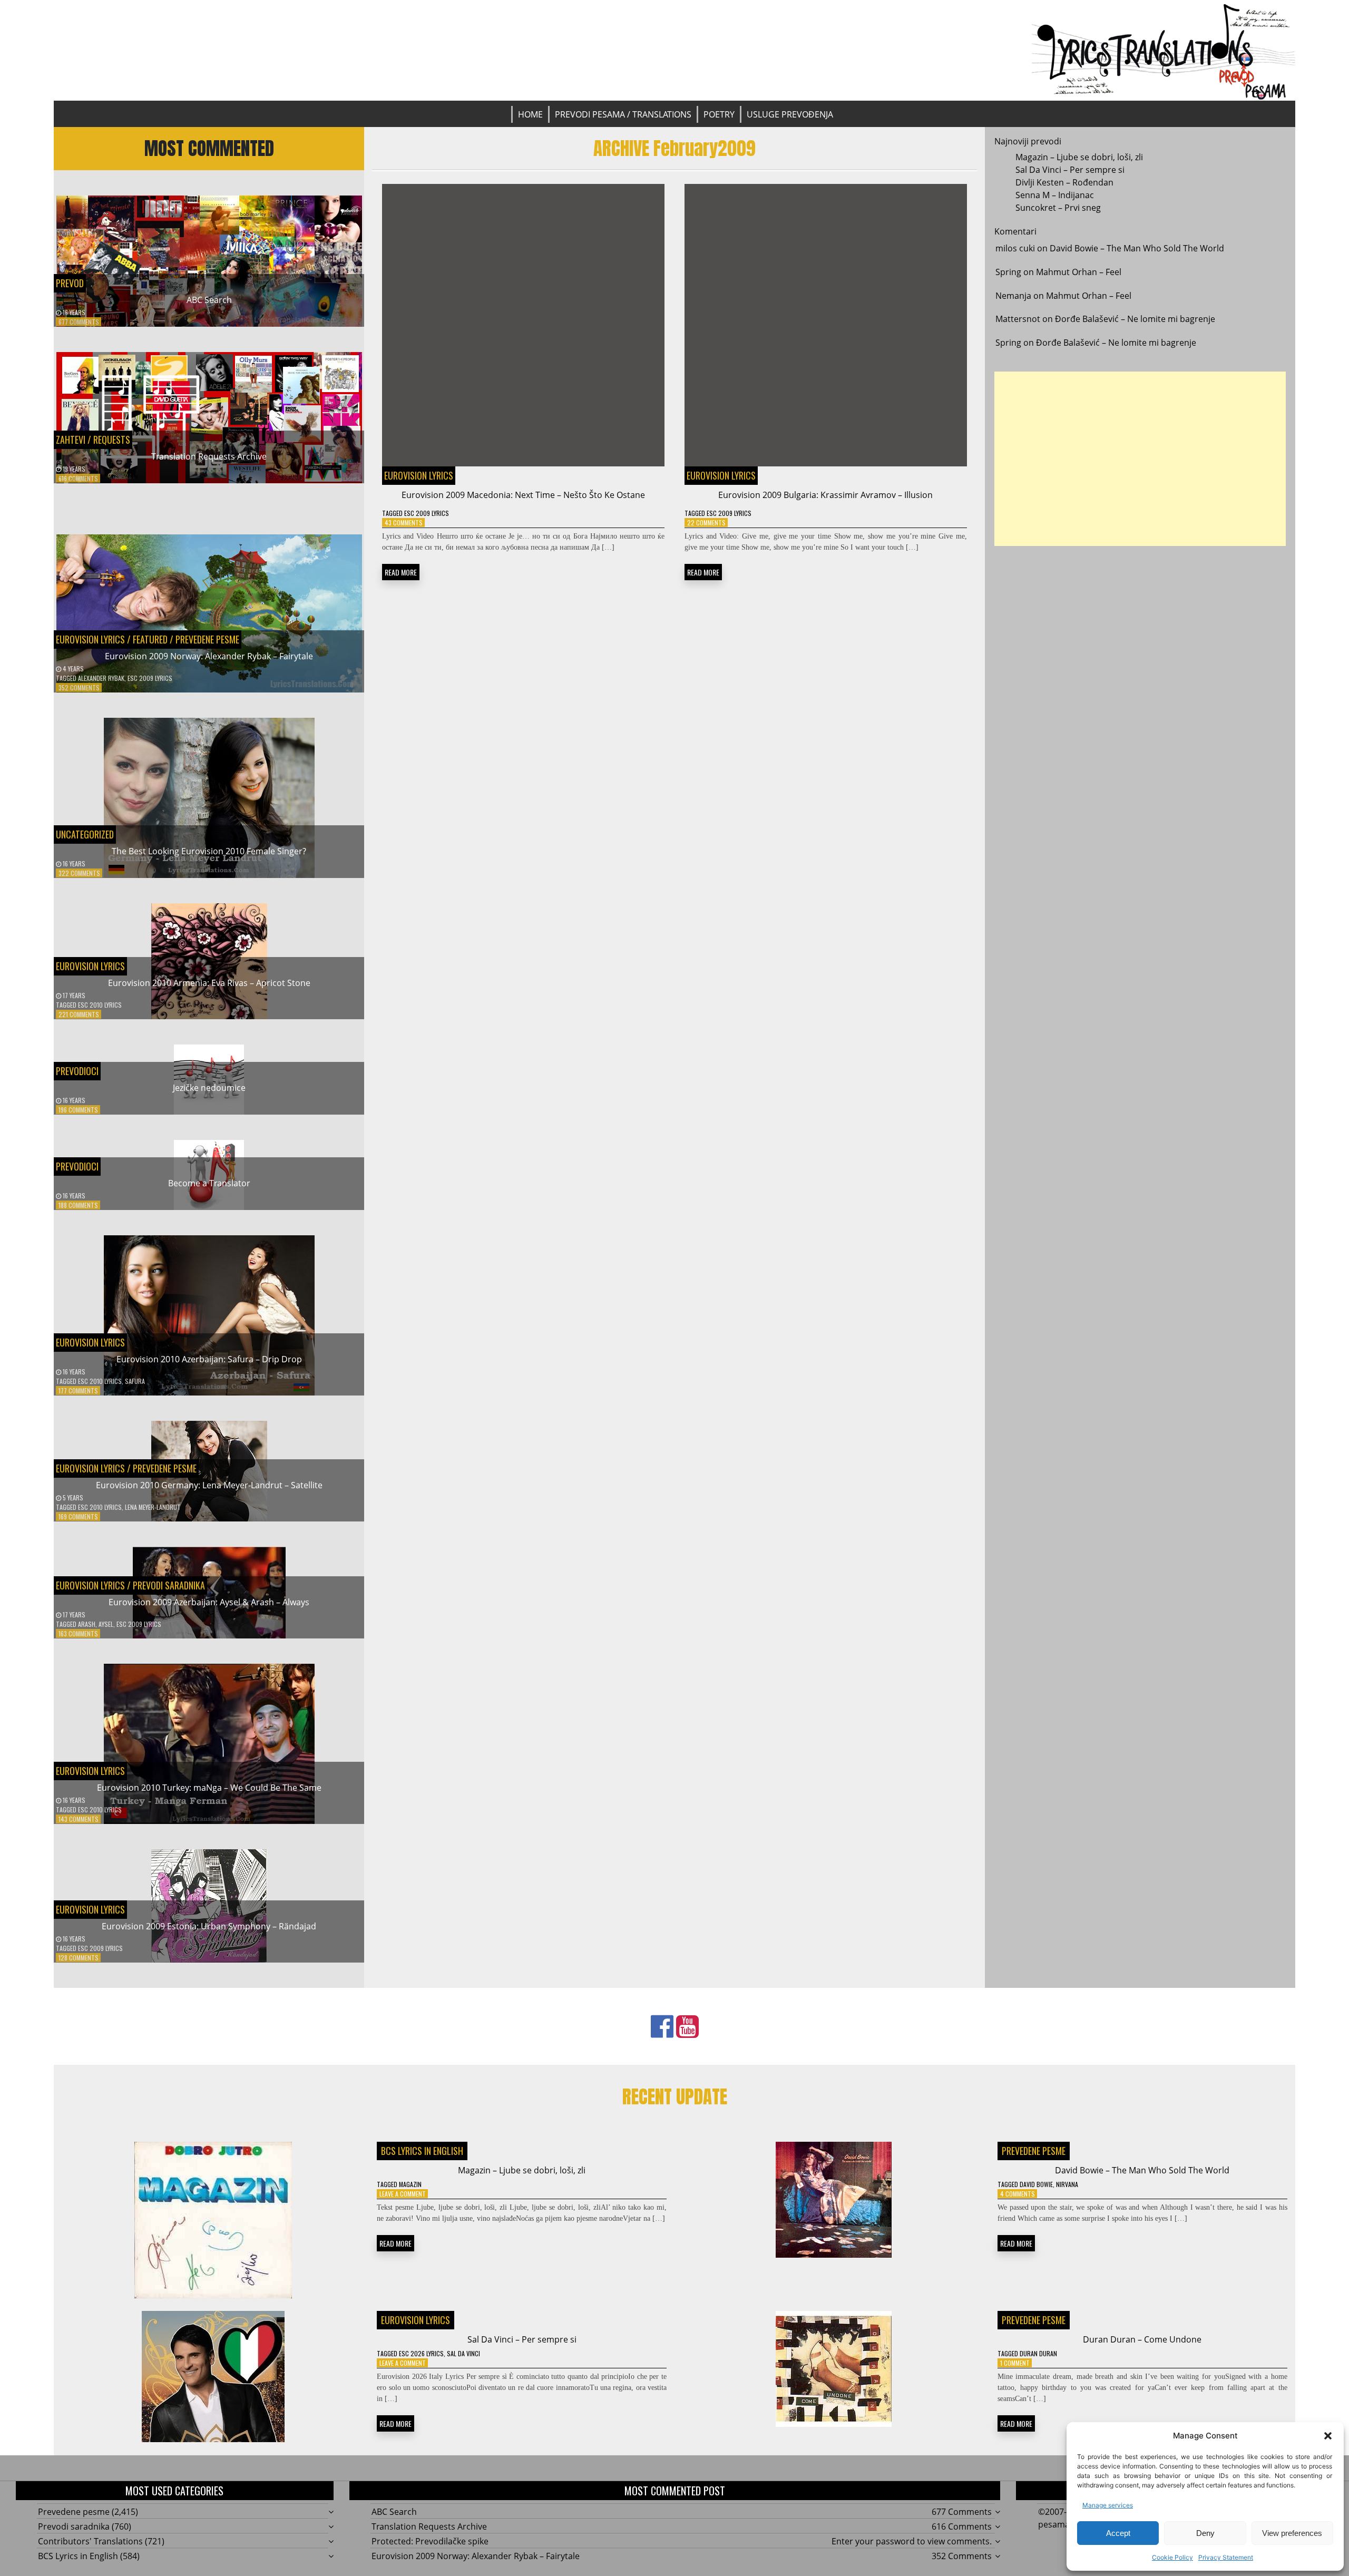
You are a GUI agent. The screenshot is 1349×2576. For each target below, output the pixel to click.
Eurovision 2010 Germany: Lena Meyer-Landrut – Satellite (209, 1485)
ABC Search (209, 300)
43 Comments (404, 523)
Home (530, 114)
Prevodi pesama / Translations (623, 114)
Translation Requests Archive (209, 456)
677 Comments (79, 322)
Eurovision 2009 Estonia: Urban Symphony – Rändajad (209, 1926)
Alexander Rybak (101, 678)
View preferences (1292, 2533)
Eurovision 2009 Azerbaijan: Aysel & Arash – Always (209, 1602)
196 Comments (78, 1110)
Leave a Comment (403, 2194)
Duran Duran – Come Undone (1142, 2339)
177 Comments (78, 1391)
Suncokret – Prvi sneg (1058, 208)
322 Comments (79, 873)
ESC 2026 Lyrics (421, 2353)
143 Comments (79, 1819)
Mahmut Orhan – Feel (1079, 272)
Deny (1205, 2533)
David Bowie (1036, 2184)
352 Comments (79, 687)
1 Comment (1015, 2363)
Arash (87, 1624)
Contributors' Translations (90, 2541)
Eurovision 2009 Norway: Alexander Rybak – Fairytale (209, 656)
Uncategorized (85, 834)
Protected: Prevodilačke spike (430, 2541)
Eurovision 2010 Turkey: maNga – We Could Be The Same (209, 1788)
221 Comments (79, 1014)
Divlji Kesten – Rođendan (1064, 182)
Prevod (70, 283)
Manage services (1108, 2505)
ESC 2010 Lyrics (100, 1005)
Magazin (410, 2184)
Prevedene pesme (207, 639)
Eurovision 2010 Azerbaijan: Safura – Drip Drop (209, 1359)
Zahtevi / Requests (93, 440)
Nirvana (1067, 2184)
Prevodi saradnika (169, 1585)
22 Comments (706, 523)
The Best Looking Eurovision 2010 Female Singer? (209, 851)
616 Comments (78, 478)
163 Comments (78, 1633)
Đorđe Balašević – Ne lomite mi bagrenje (1135, 319)
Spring (1008, 272)
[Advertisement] (1140, 459)
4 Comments (1018, 2194)
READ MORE (401, 572)
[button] (1328, 2436)
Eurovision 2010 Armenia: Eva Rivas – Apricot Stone (209, 983)
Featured (150, 639)
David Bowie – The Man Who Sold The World (1137, 248)
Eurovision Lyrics (90, 639)
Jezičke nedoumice (209, 1088)
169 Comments (78, 1516)
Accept (1118, 2533)
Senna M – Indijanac (1055, 195)
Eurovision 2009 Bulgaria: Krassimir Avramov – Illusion (825, 495)
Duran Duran (1038, 2353)
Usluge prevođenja (790, 114)
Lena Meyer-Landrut (153, 1507)
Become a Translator (209, 1183)
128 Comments (79, 1958)
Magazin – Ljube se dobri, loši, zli (1079, 157)
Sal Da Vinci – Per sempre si (1070, 170)
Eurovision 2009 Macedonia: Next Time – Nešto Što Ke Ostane (523, 495)
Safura (135, 1381)
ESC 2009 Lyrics (150, 678)
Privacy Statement (1226, 2557)
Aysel (106, 1624)
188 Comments (78, 1205)
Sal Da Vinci (463, 2353)
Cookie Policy (1172, 2557)
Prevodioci (77, 1071)
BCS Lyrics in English (422, 2151)
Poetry (719, 114)
